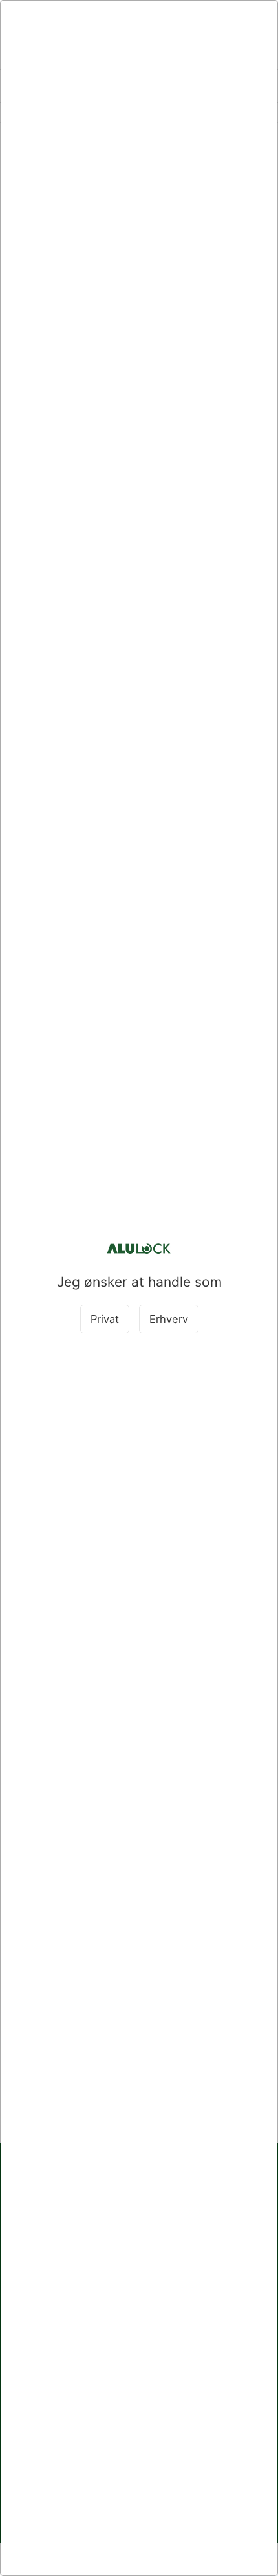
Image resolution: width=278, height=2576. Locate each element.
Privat (105, 1319)
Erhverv (169, 1319)
